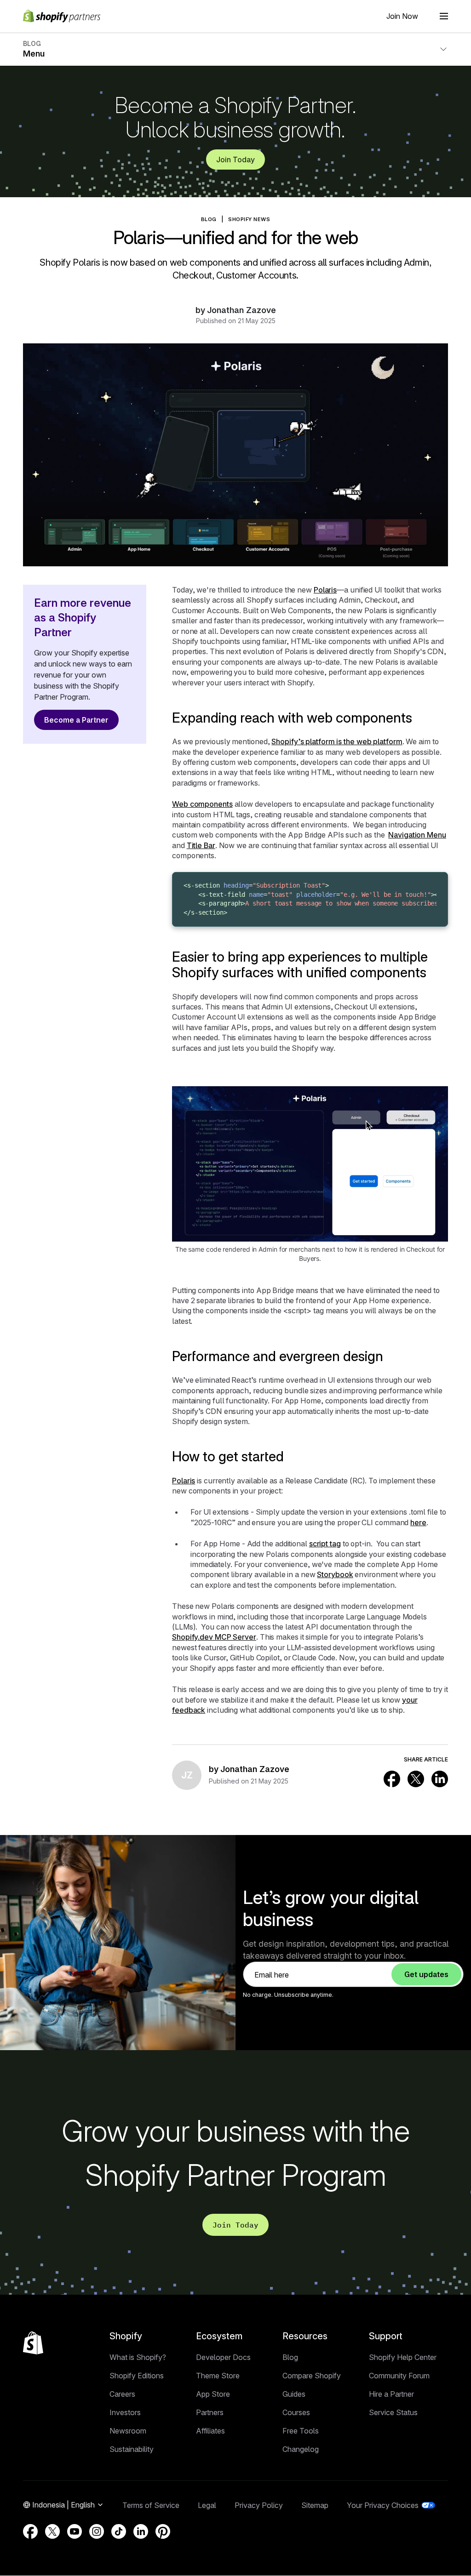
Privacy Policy (259, 2505)
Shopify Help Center (403, 2357)
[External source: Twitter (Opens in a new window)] (416, 1779)
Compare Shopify (312, 2376)
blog (209, 219)
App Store (213, 2394)
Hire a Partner (391, 2394)
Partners (210, 2412)
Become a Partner (76, 720)
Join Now (402, 16)
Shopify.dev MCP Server (214, 1637)
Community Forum (399, 2376)
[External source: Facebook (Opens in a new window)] (392, 1779)
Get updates (426, 1974)
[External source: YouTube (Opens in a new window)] (75, 2531)
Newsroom (128, 2431)
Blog (290, 2357)
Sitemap (315, 2505)
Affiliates (210, 2431)
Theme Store (218, 2376)
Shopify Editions (137, 2376)
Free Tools (301, 2431)
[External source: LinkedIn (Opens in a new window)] (440, 1779)
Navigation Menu (417, 835)
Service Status (393, 2412)
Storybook (335, 1574)
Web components (202, 804)
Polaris (325, 590)
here (418, 1522)
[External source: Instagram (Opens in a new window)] (97, 2531)
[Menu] (444, 16)
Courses (296, 2412)
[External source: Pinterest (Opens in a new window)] (163, 2531)
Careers (122, 2394)
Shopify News (249, 219)
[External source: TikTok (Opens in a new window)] (119, 2531)
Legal (207, 2505)
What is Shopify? (138, 2357)
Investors (125, 2412)
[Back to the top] (33, 2343)
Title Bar (201, 845)
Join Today (235, 160)
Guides (294, 2394)
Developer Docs (223, 2357)
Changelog (301, 2449)
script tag (325, 1544)
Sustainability (132, 2449)
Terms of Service (151, 2505)
